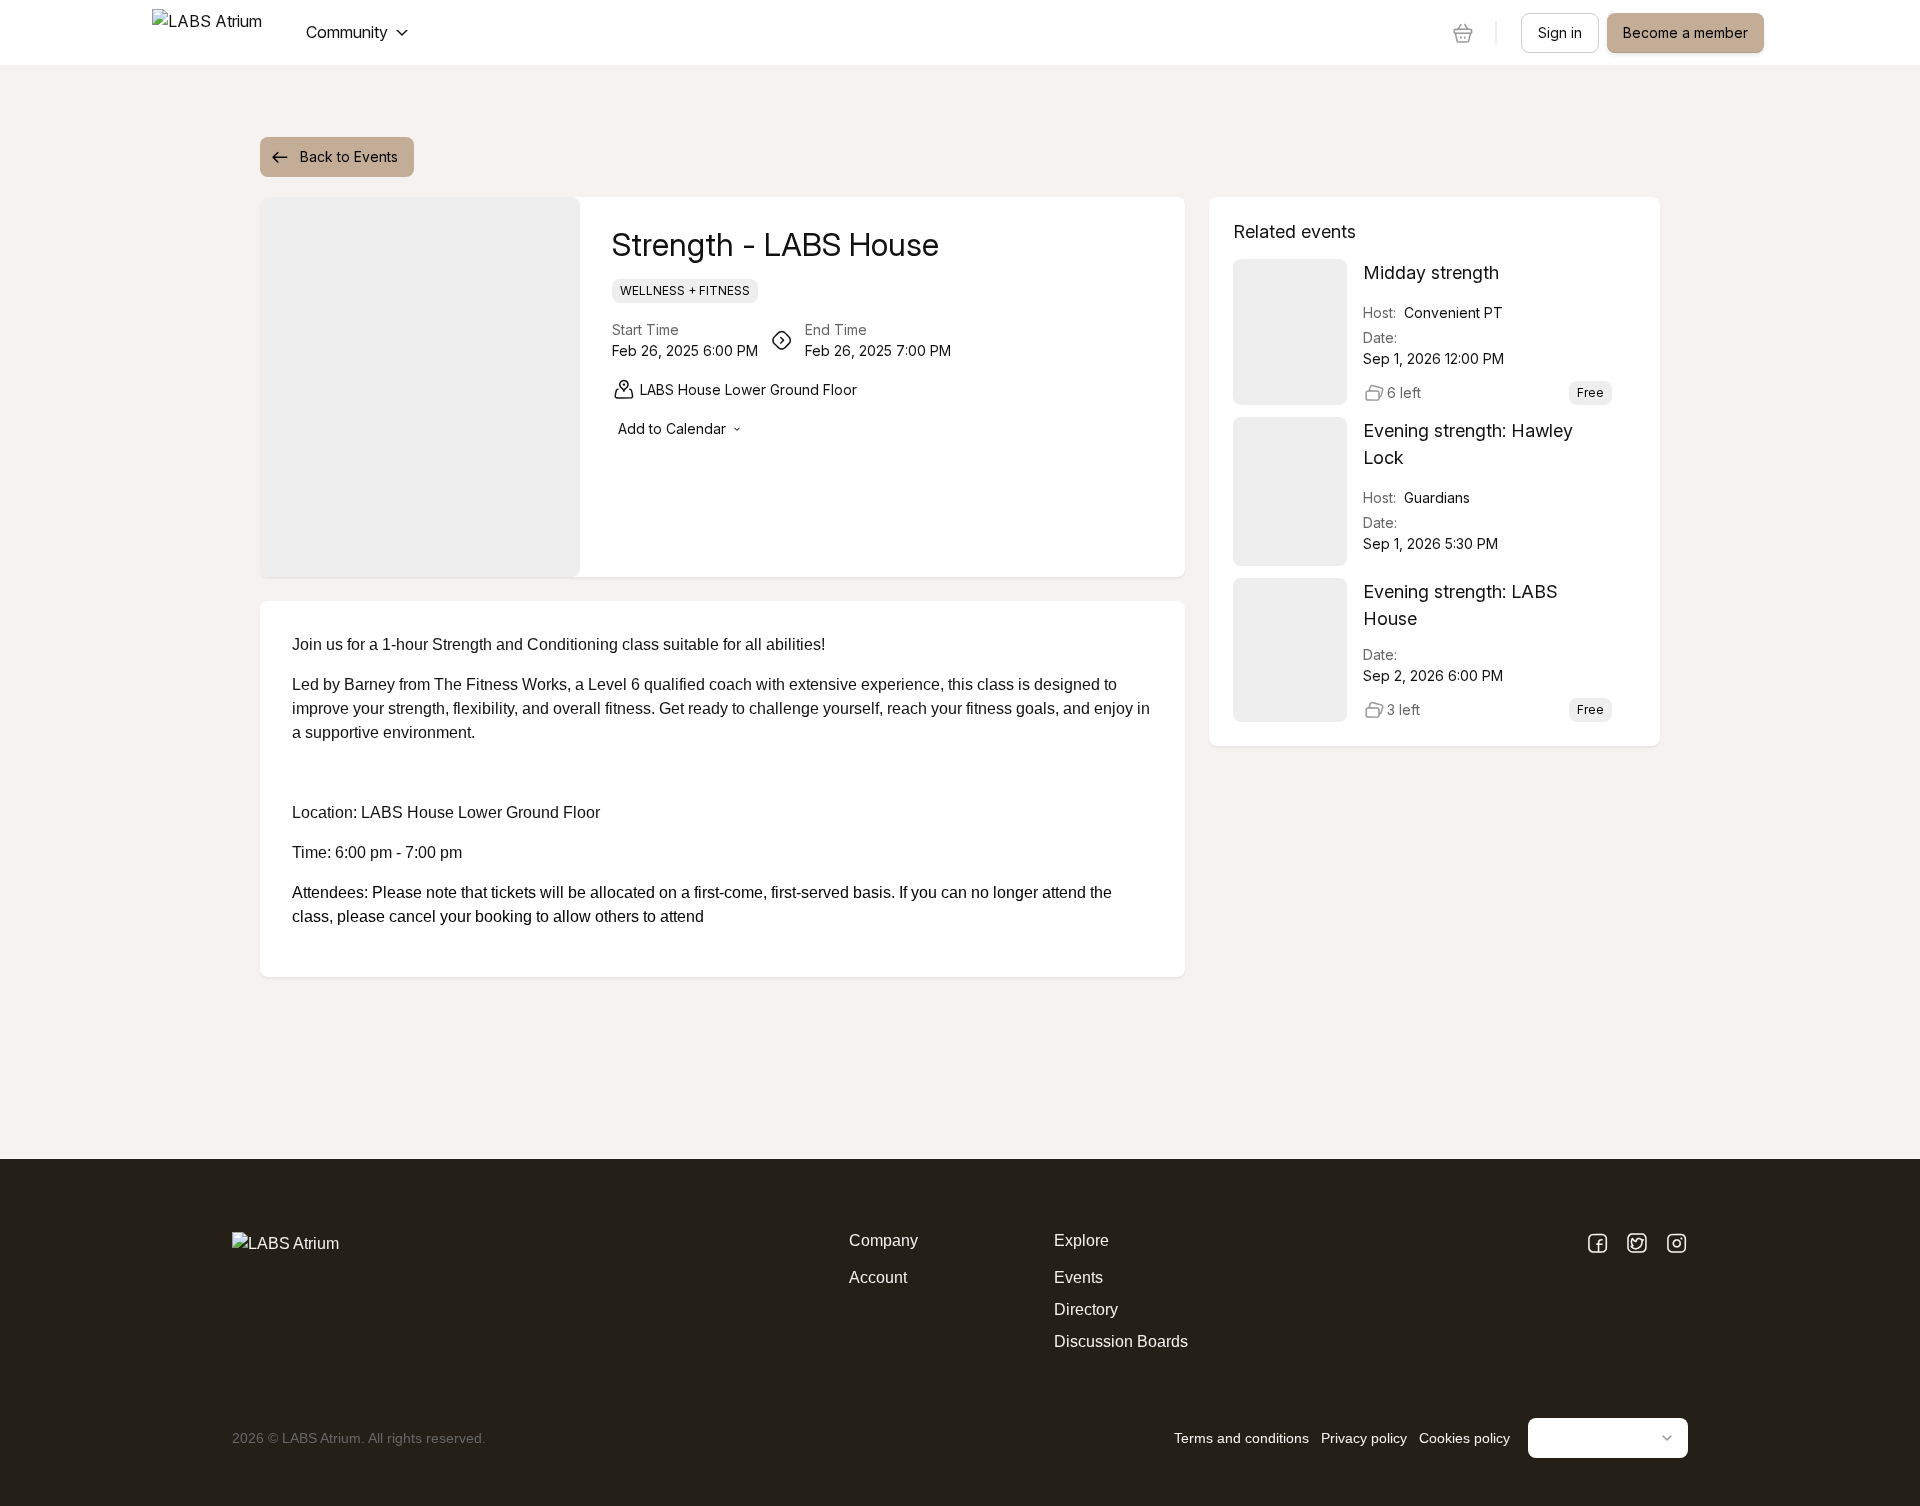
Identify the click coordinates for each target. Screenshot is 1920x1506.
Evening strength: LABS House (1460, 605)
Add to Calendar (672, 428)
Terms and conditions (1241, 1438)
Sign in (1560, 32)
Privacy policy (1364, 1438)
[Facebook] (1597, 1244)
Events (1078, 1277)
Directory (1086, 1309)
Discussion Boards (1121, 1341)
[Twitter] (1637, 1244)
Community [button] (347, 32)
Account (878, 1277)
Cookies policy (1464, 1438)
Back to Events (349, 156)
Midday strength (1431, 272)
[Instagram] (1676, 1244)
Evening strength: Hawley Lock (1468, 444)
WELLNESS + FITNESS (685, 291)
